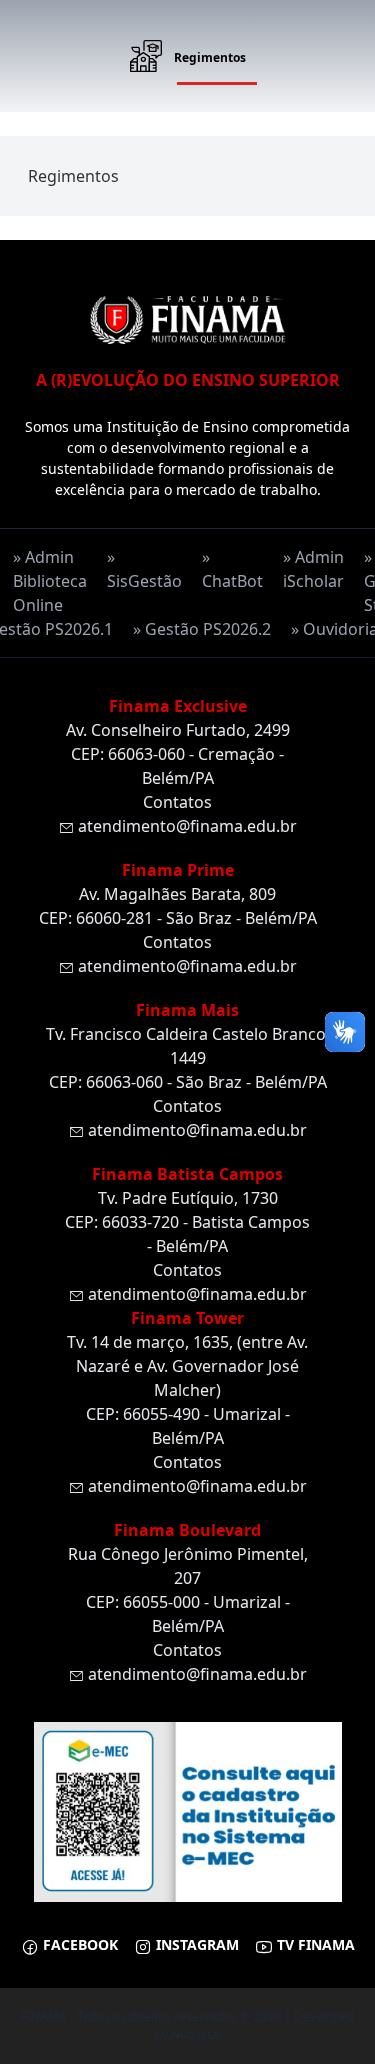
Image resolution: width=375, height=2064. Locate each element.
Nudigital (196, 2034)
